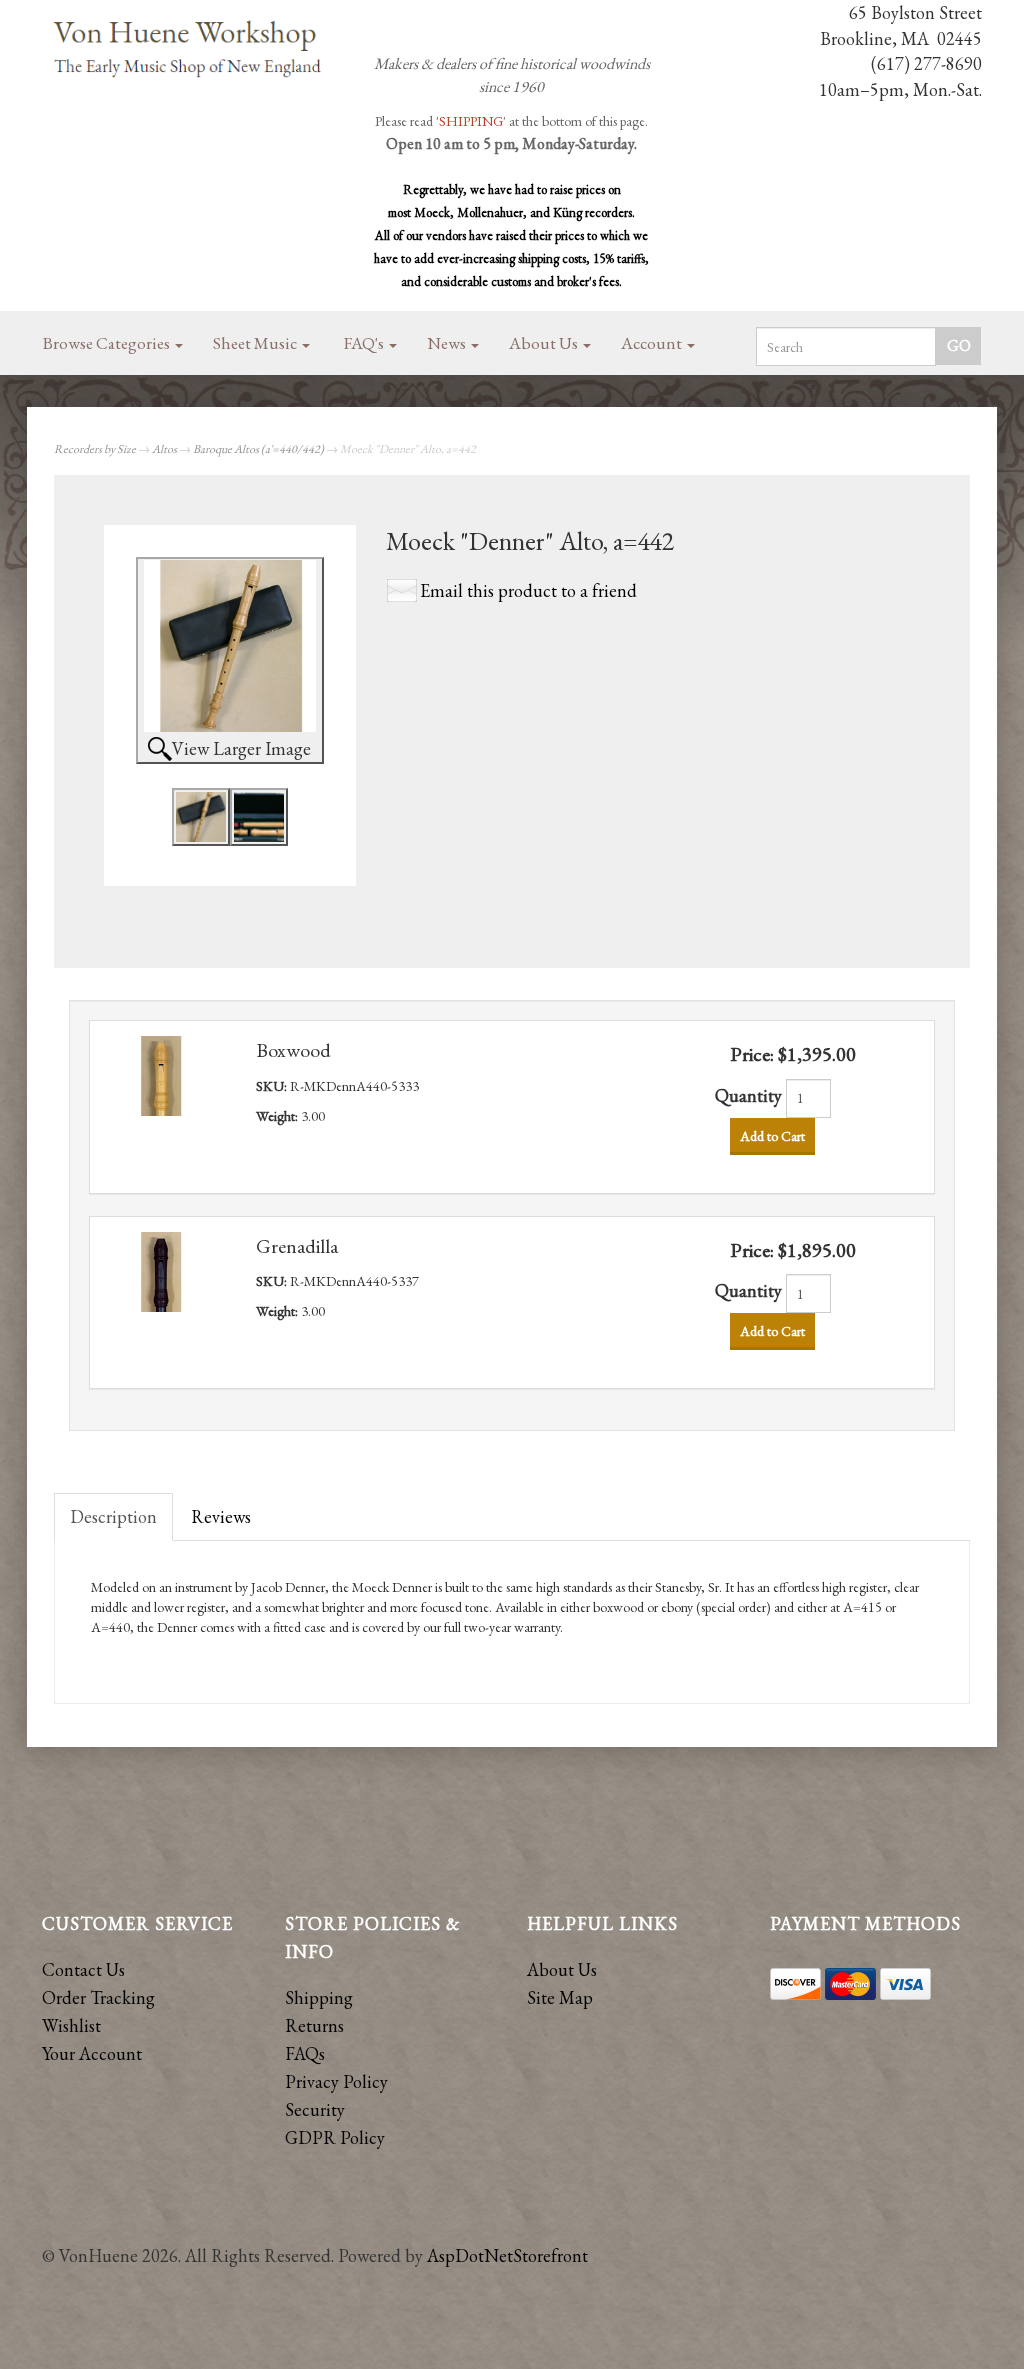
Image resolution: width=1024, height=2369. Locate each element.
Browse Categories (108, 343)
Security (315, 2109)
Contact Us (83, 1969)
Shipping (319, 1997)
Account (653, 343)
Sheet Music (256, 343)
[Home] (188, 50)
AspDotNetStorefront (507, 2255)
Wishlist (71, 2025)
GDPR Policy (335, 2137)
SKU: (273, 1086)
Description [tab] (113, 1516)
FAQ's (365, 343)
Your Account (92, 2053)
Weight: (278, 1116)
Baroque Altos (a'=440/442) (258, 449)
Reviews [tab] (221, 1516)
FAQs (305, 2053)
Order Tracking (98, 1997)
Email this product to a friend (528, 590)
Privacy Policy (336, 2081)
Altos (164, 449)
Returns (314, 2025)
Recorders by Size (95, 449)
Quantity (748, 1095)
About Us (545, 343)
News (448, 343)
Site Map (560, 1997)
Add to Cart (772, 1136)
